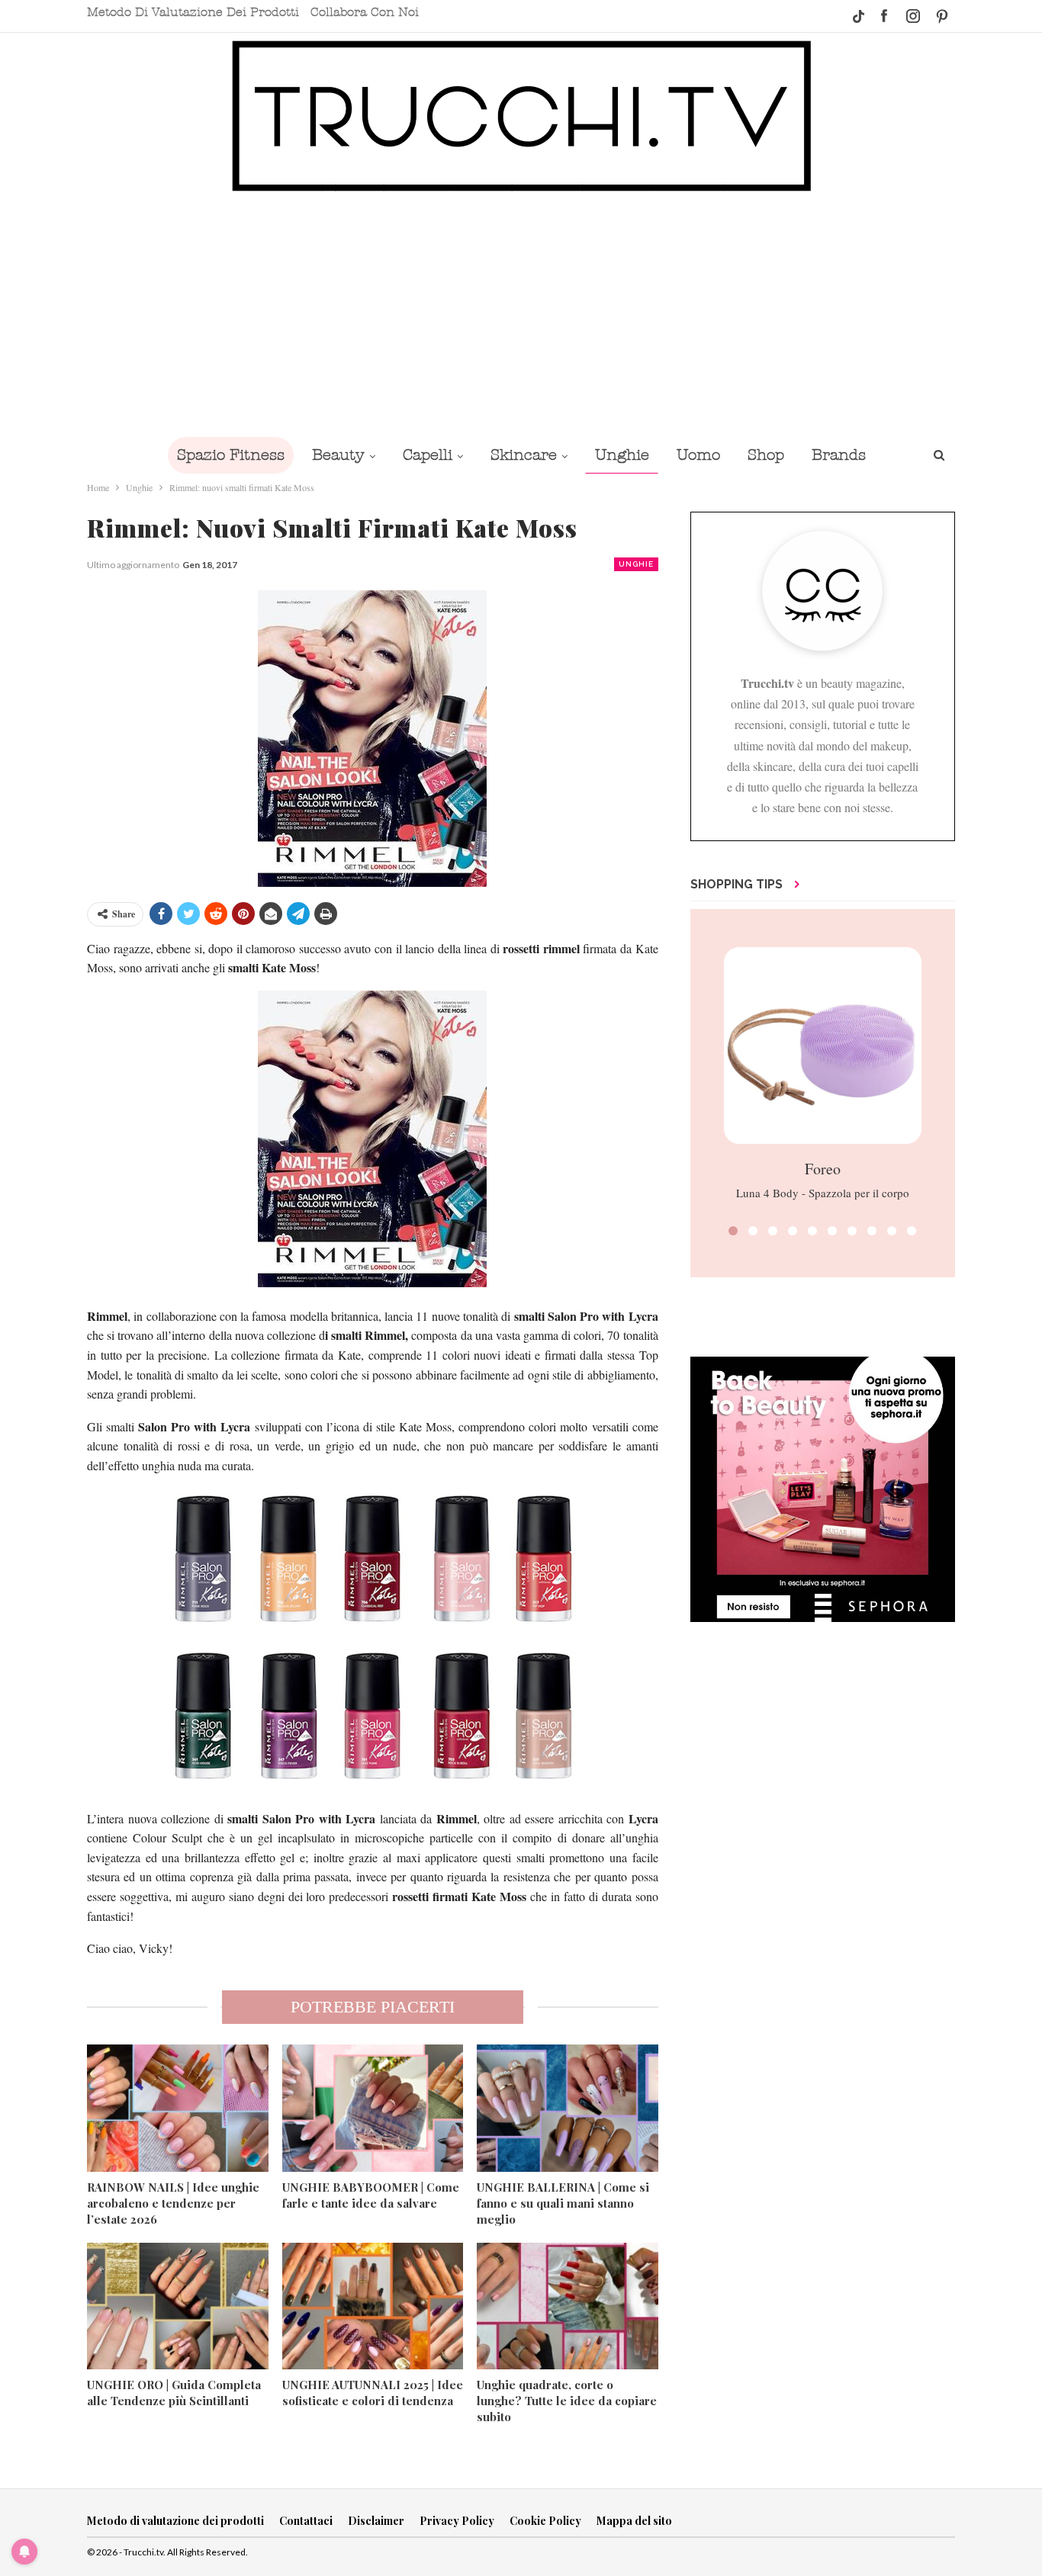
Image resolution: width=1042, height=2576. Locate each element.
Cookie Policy (545, 2521)
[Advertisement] (521, 314)
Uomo (698, 455)
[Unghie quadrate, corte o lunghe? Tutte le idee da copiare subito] (568, 2306)
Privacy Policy (457, 2521)
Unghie (622, 455)
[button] (733, 1231)
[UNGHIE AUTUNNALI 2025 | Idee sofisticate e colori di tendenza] (373, 2306)
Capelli (428, 455)
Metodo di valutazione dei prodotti (193, 12)
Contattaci (306, 2521)
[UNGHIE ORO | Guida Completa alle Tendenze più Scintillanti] (178, 2306)
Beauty (338, 455)
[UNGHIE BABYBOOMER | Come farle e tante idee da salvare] (373, 2108)
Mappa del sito (634, 2521)
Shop (766, 455)
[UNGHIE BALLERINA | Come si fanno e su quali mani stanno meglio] (568, 2108)
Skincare (524, 455)
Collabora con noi (365, 12)
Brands (839, 455)
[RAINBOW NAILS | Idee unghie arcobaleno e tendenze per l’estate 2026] (178, 2108)
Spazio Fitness (231, 455)
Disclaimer (376, 2521)
